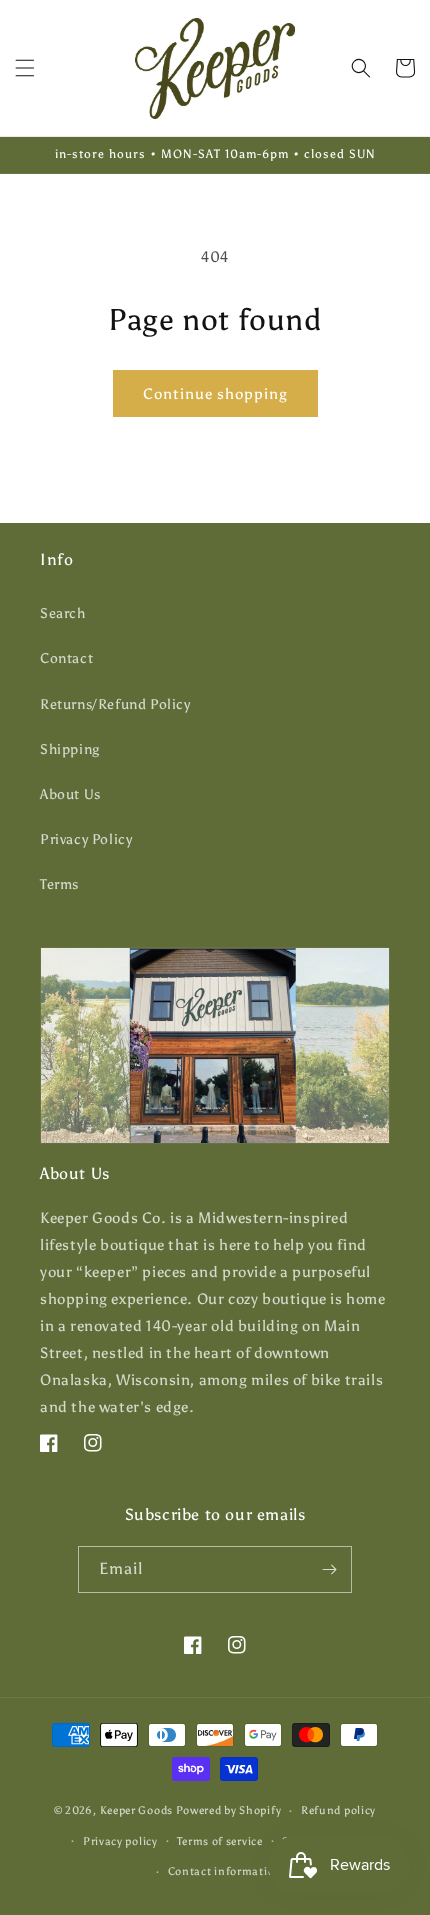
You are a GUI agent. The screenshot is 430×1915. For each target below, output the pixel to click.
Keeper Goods (136, 1810)
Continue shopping (215, 394)
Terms (59, 884)
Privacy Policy (86, 839)
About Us (70, 794)
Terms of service (219, 1841)
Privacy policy (120, 1841)
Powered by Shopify (229, 1810)
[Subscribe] (329, 1569)
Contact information (225, 1871)
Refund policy (338, 1810)
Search (63, 613)
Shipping (70, 749)
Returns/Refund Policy (115, 704)
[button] (25, 68)
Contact (66, 658)
